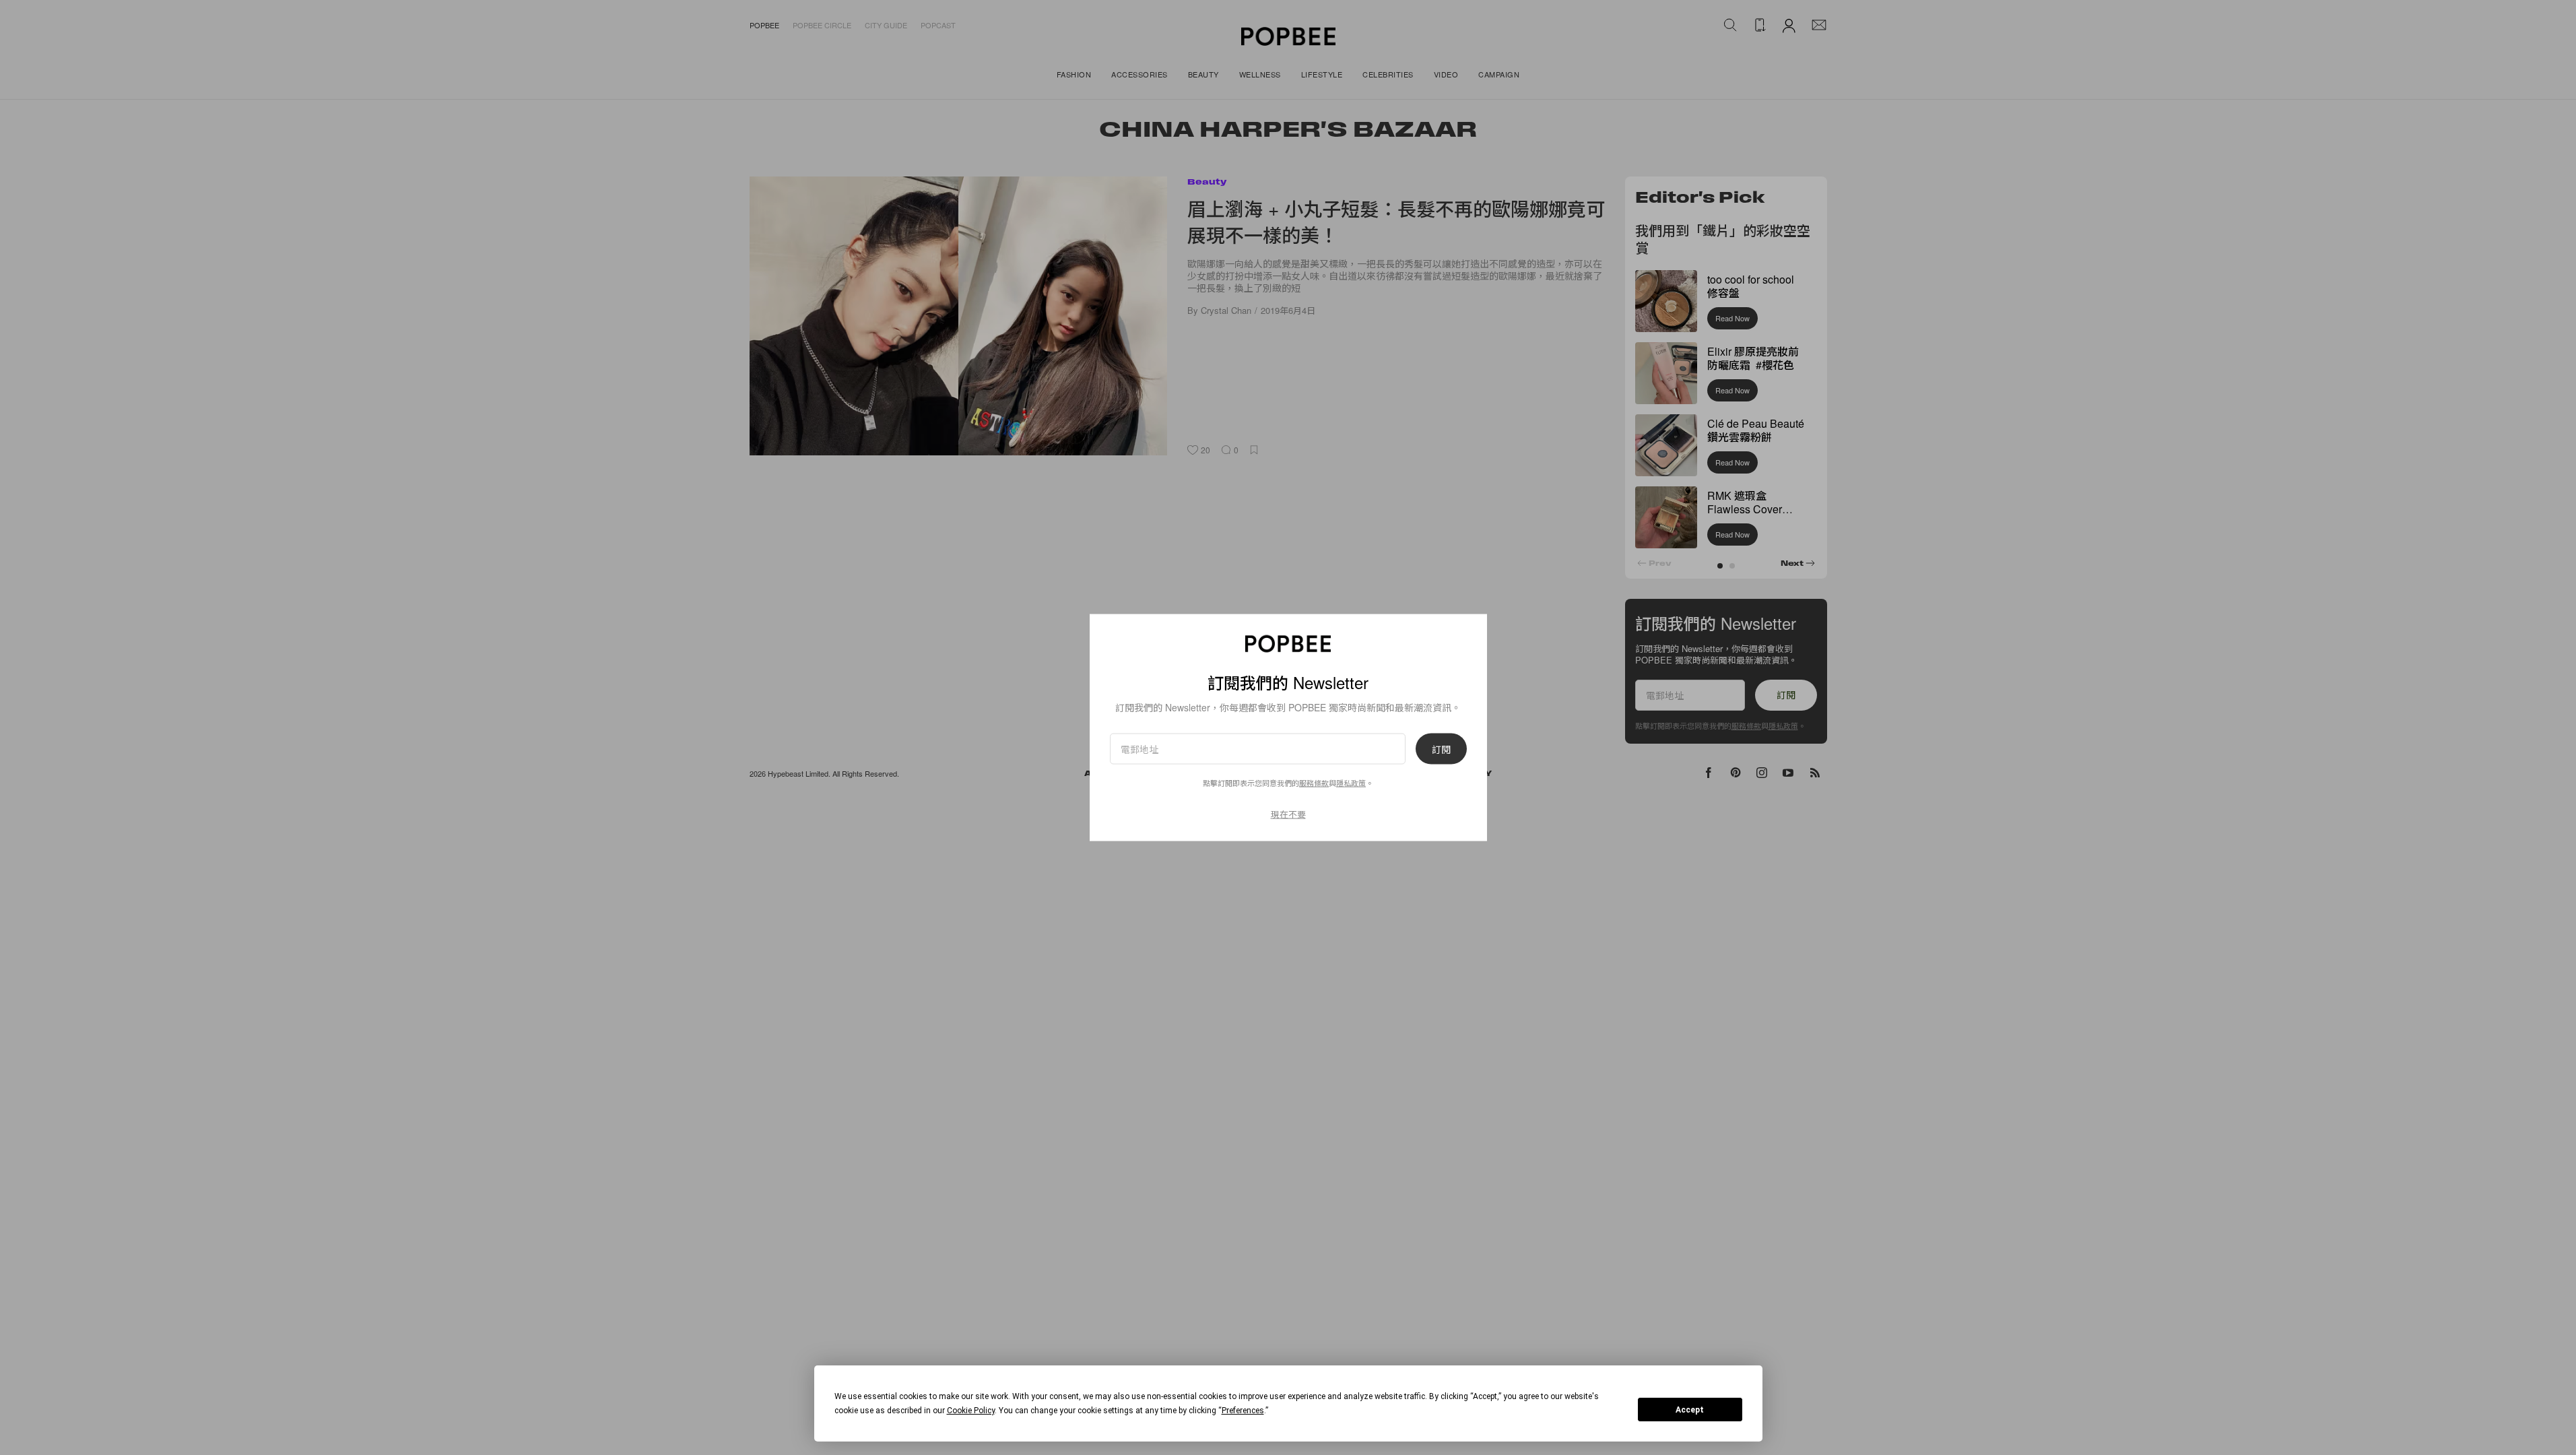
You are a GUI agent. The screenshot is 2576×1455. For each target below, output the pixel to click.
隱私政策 (1351, 783)
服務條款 (1314, 783)
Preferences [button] (1243, 1411)
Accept (1690, 1410)
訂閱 (1441, 749)
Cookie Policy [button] (971, 1411)
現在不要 (1288, 814)
